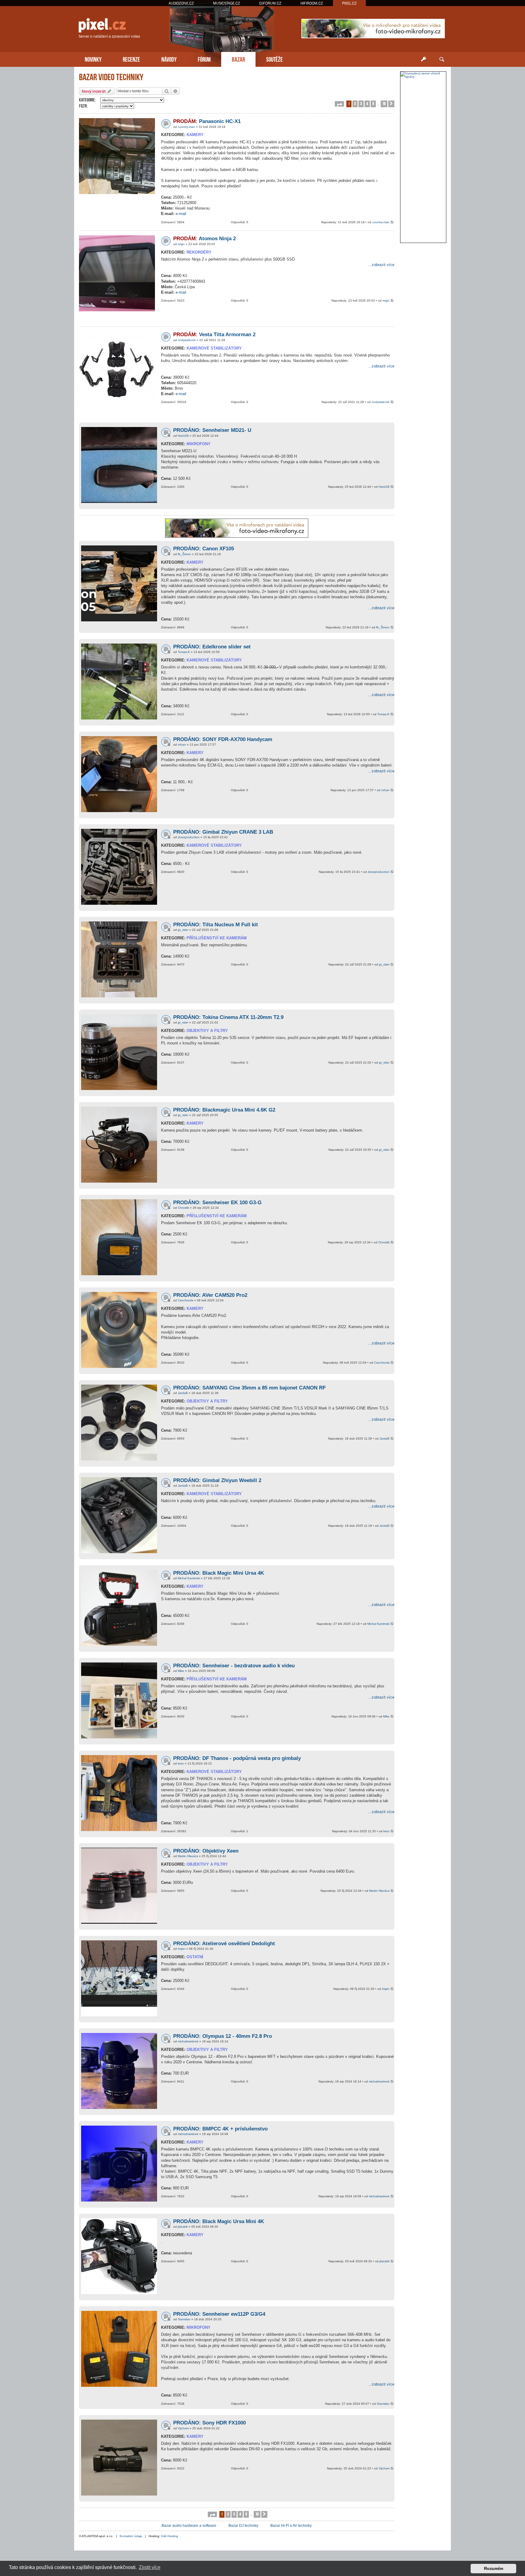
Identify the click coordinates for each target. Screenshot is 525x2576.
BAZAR (238, 59)
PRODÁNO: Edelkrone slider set (212, 647)
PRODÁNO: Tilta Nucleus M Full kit (216, 925)
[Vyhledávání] (442, 60)
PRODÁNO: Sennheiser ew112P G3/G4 (219, 2314)
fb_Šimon (184, 554)
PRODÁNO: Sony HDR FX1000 (209, 2423)
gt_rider (183, 930)
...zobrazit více (381, 265)
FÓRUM (204, 59)
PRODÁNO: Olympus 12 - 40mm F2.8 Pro (223, 2036)
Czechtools (185, 1300)
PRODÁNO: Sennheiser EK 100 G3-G (217, 1203)
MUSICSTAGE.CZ (226, 3)
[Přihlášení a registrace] (424, 60)
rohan (182, 745)
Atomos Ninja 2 (204, 239)
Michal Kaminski (189, 1578)
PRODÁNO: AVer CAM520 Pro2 (210, 1295)
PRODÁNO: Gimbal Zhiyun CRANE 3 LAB (223, 832)
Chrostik (183, 1208)
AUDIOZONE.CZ (181, 3)
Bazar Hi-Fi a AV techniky (291, 2526)
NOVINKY (93, 59)
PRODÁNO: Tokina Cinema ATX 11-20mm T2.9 (228, 1017)
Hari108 (183, 436)
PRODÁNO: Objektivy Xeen (206, 1851)
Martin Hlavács (188, 1856)
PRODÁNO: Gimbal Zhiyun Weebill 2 (217, 1480)
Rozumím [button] (494, 2568)
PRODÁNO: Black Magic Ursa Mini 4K (219, 2221)
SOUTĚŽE (275, 59)
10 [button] (384, 103)
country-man (186, 127)
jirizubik (183, 2227)
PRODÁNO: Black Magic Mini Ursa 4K (219, 1573)
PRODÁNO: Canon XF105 (204, 549)
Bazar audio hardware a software (189, 2526)
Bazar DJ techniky (243, 2526)
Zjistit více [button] (150, 2567)
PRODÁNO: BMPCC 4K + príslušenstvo (220, 2129)
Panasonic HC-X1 (207, 121)
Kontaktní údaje (131, 2536)
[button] (339, 104)
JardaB (183, 1393)
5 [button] (373, 103)
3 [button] (361, 103)
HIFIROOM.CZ (312, 3)
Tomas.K (184, 652)
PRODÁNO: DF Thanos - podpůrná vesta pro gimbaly (237, 1758)
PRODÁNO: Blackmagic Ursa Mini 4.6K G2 (224, 1110)
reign (181, 244)
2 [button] (355, 103)
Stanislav (184, 2319)
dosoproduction (189, 837)
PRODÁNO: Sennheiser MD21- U (212, 430)
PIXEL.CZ (349, 3)
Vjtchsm (183, 2428)
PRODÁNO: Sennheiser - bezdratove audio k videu (234, 1666)
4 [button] (367, 103)
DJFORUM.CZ (270, 3)
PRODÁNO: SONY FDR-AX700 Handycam (223, 739)
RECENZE (131, 59)
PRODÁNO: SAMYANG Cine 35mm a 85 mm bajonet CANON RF (249, 1388)
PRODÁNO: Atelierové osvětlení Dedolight (224, 1944)
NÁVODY (169, 59)
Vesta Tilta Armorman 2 (214, 335)
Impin (182, 1949)
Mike (181, 1671)
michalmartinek (188, 2041)
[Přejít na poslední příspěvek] (392, 222)
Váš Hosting (170, 2536)
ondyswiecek (187, 340)
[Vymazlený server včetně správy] (423, 75)
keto (181, 1763)
